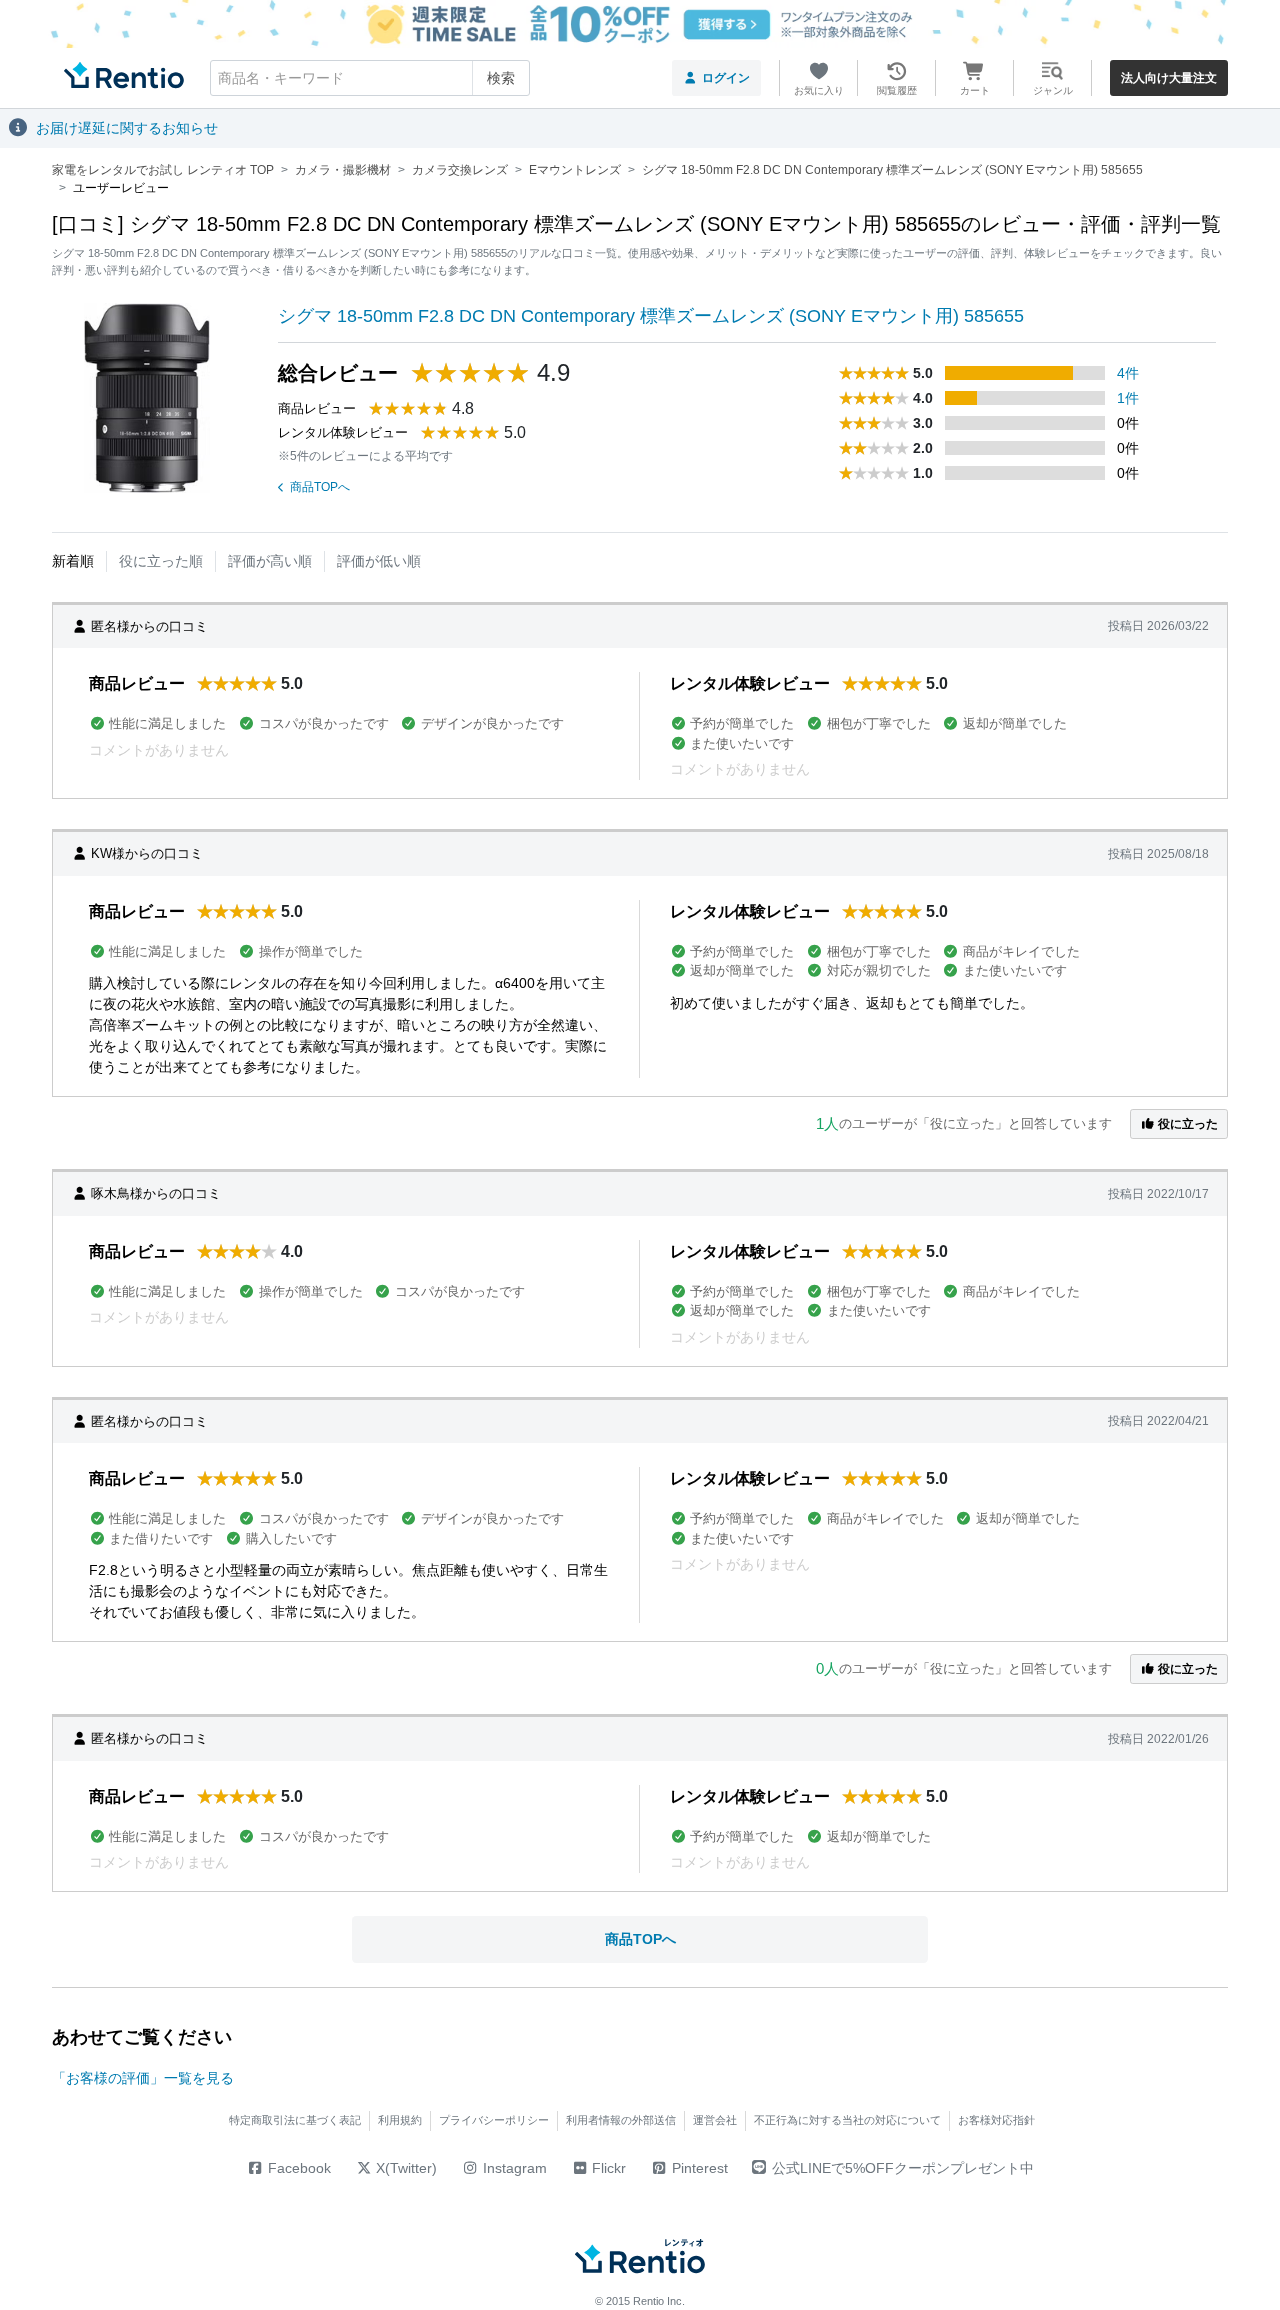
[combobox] (370, 78)
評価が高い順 (270, 561)
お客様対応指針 (996, 2120)
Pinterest (698, 2168)
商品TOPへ (320, 487)
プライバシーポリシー (494, 2120)
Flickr (607, 2168)
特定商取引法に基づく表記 (295, 2120)
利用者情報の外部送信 (621, 2120)
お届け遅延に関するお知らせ (127, 128)
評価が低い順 (379, 561)
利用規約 (400, 2120)
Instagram (513, 2168)
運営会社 (715, 2120)
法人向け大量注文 (1169, 78)
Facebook (297, 2168)
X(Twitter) (404, 2168)
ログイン (726, 78)
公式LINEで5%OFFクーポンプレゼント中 (903, 2168)
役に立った (1186, 1124)
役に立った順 (161, 561)
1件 (1128, 398)
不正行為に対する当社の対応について (847, 2120)
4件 (1128, 373)
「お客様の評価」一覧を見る (143, 2078)
